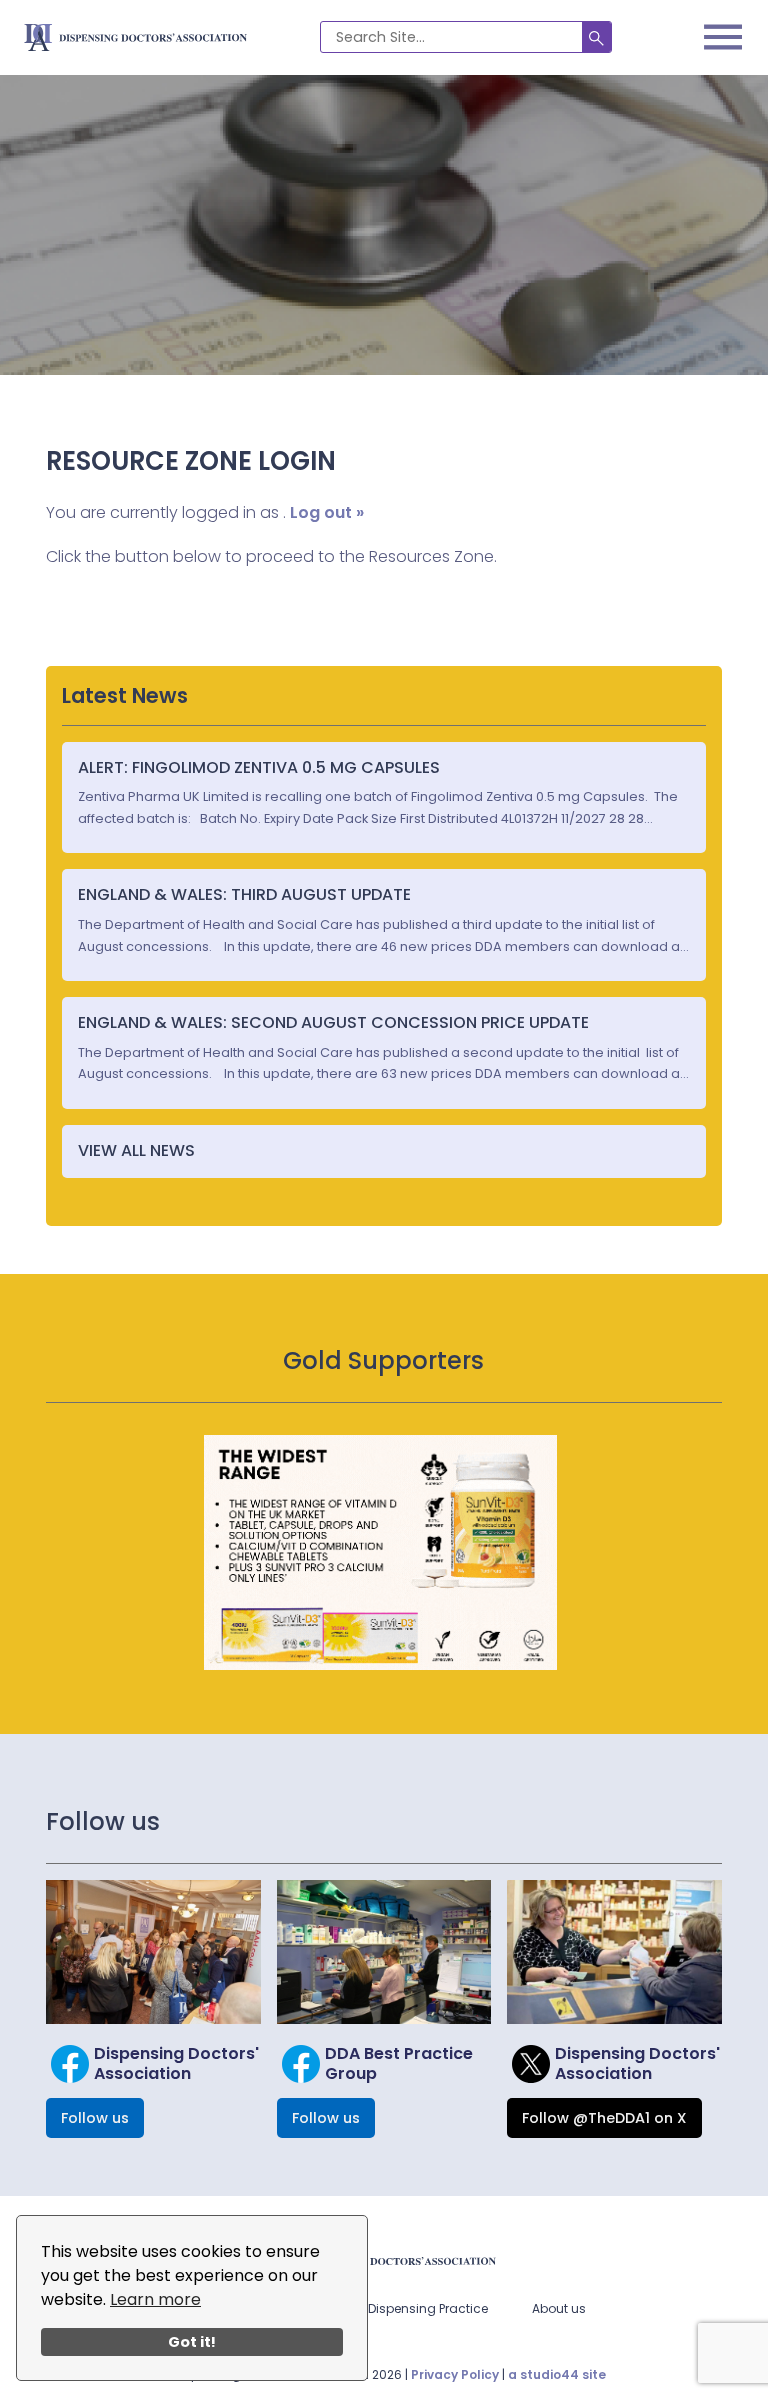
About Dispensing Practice (408, 2308)
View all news (136, 1150)
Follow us (95, 2118)
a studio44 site (557, 2374)
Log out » (327, 512)
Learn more (155, 2299)
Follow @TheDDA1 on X (604, 2118)
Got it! (192, 2342)
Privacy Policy (455, 2374)
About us (559, 2308)
